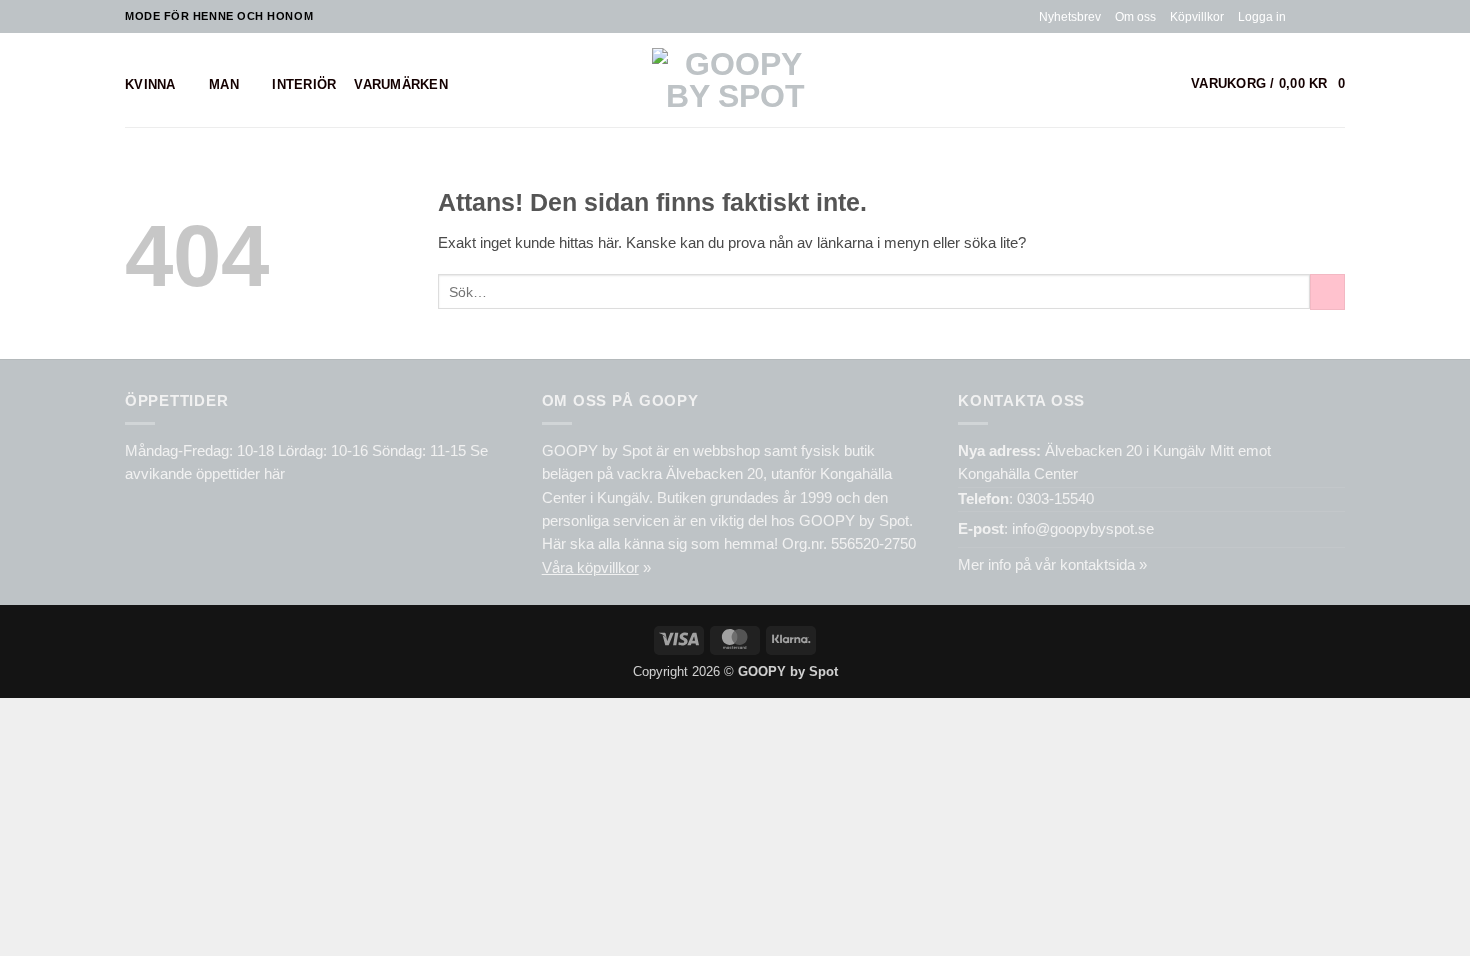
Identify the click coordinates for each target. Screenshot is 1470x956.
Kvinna (150, 84)
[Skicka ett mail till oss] (1336, 16)
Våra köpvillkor (590, 568)
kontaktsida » (1103, 565)
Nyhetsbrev (1070, 16)
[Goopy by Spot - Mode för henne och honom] (735, 80)
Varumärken (401, 84)
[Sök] (1165, 84)
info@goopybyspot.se (1083, 529)
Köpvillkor (1197, 16)
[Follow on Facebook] (1301, 16)
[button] (1262, 17)
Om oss (1135, 16)
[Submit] (1327, 292)
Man (224, 84)
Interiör (304, 84)
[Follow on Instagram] (1318, 16)
